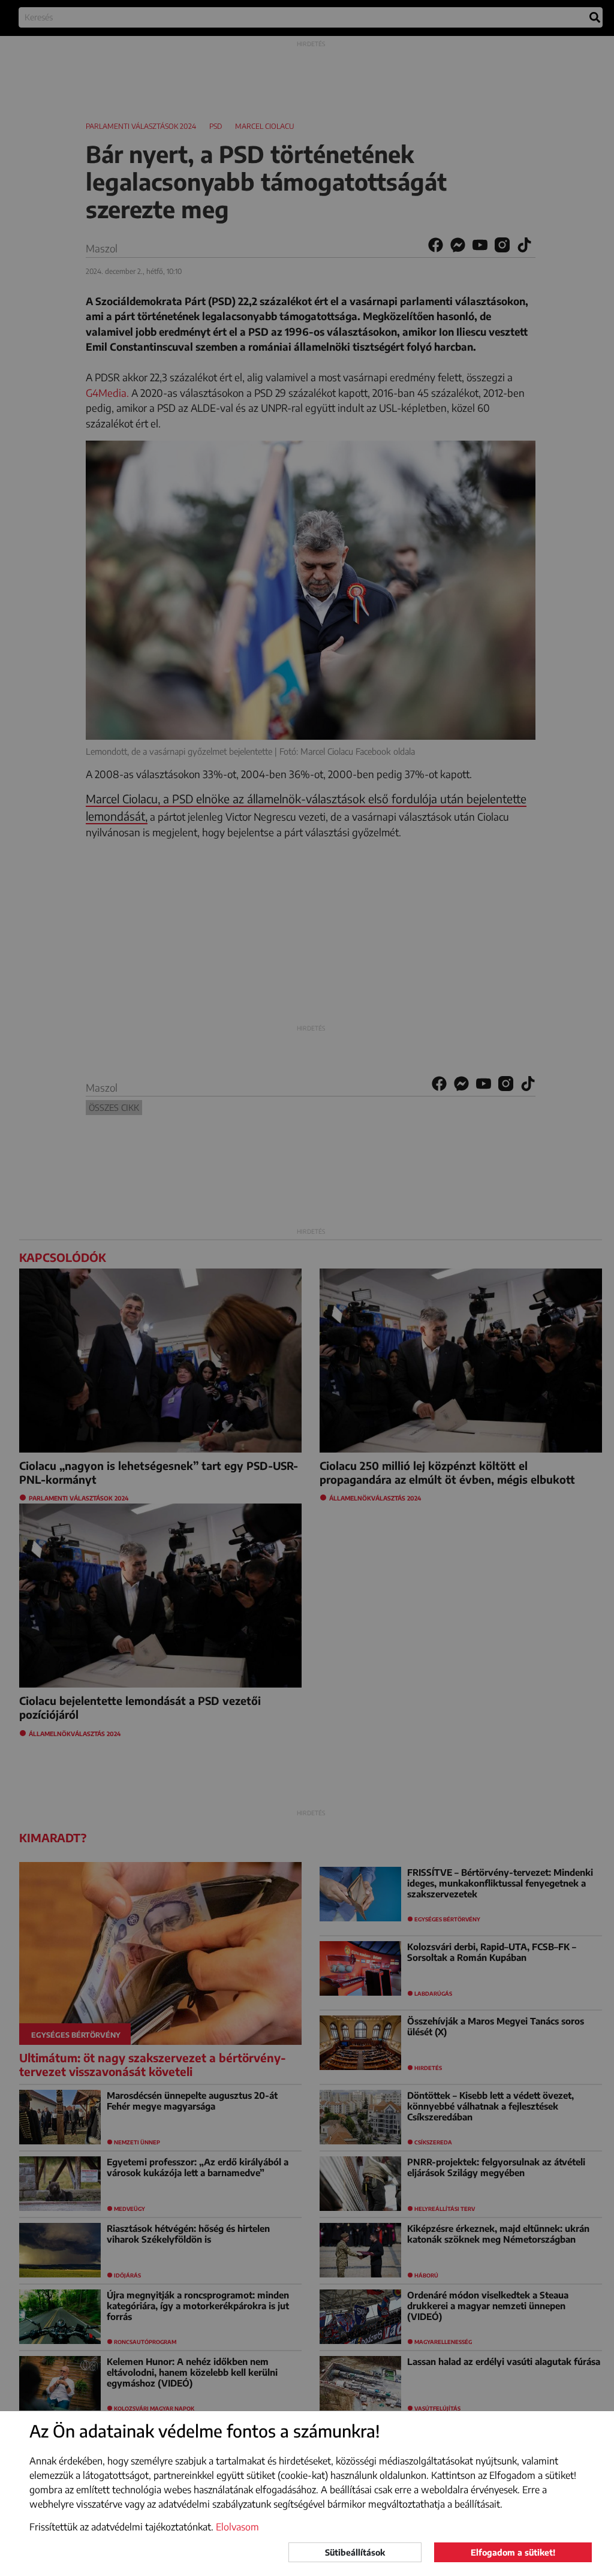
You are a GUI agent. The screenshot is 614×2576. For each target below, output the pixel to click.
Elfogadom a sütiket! (513, 2552)
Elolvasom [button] (237, 2527)
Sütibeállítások (355, 2552)
